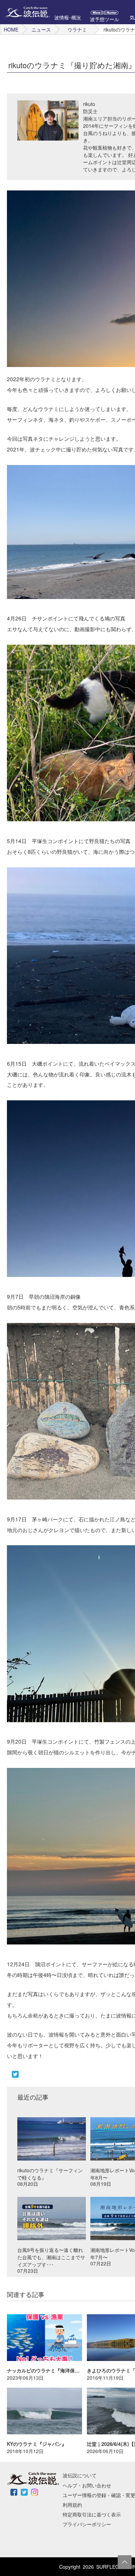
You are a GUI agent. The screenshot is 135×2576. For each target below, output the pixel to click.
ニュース (41, 29)
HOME (11, 29)
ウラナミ (77, 29)
